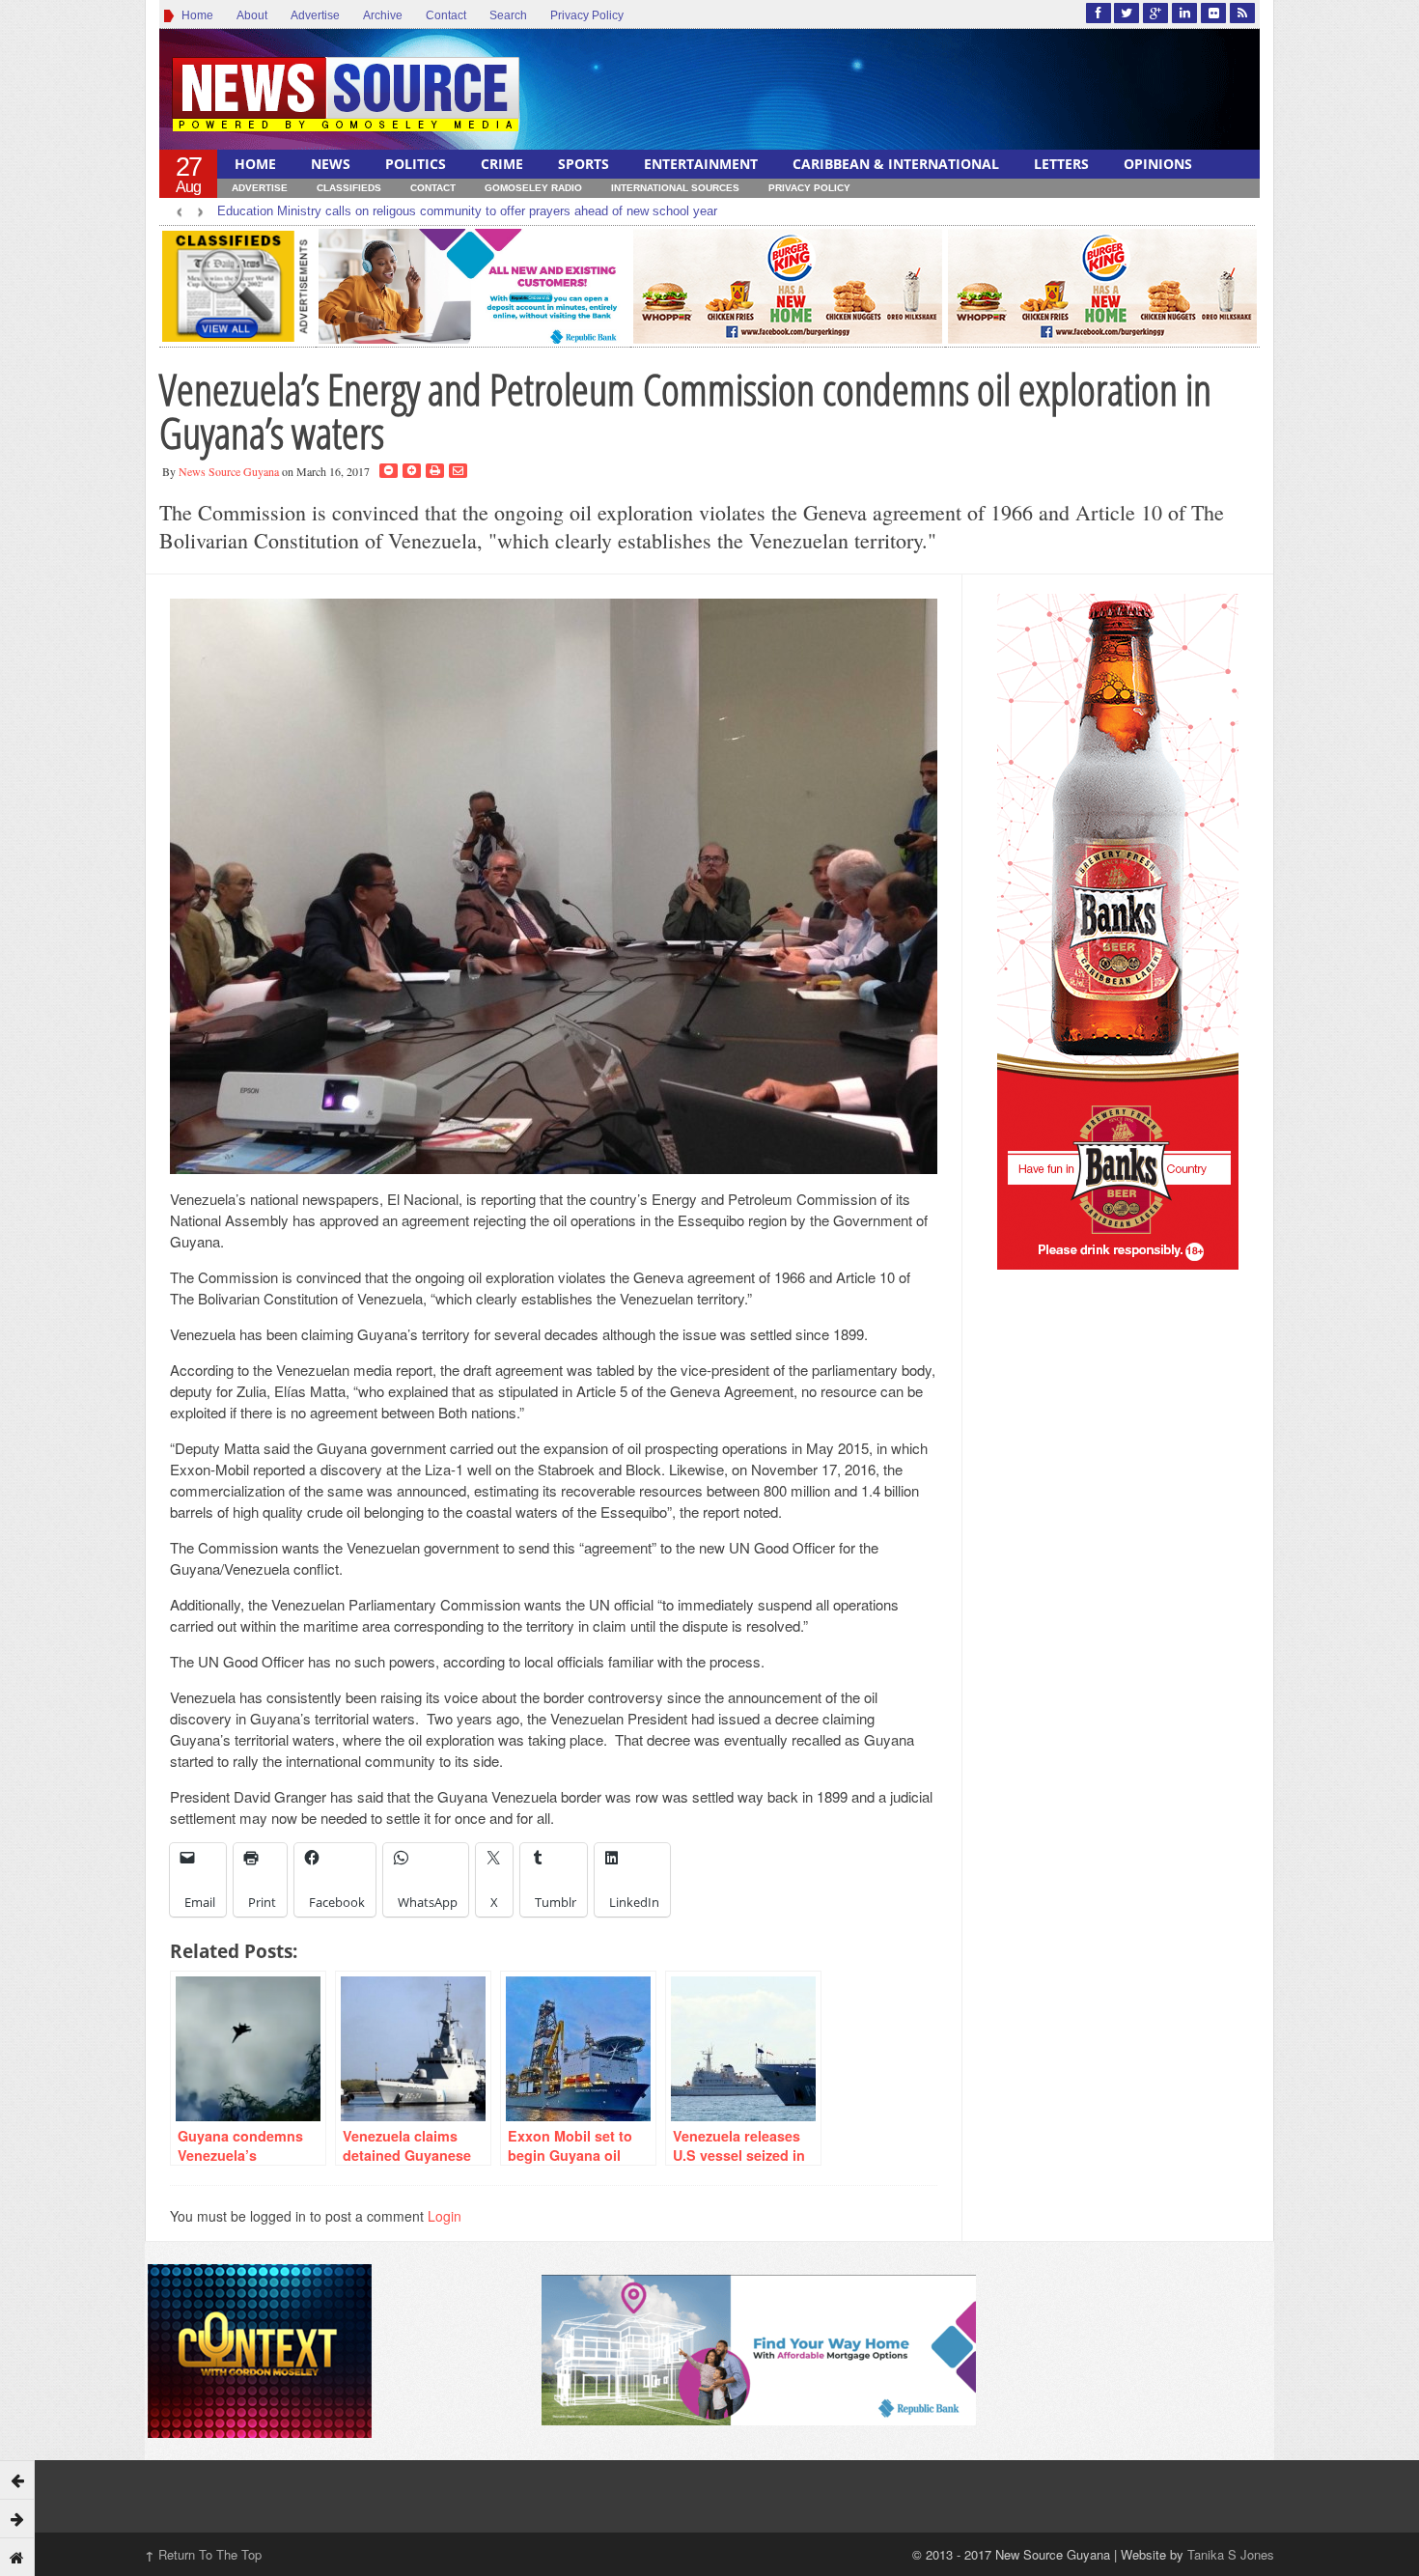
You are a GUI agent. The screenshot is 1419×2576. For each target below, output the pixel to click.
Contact (446, 15)
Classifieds (349, 188)
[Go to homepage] (17, 2557)
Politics (416, 164)
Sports (584, 164)
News (331, 164)
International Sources (675, 188)
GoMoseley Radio (533, 188)
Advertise (315, 15)
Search (508, 15)
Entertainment (701, 164)
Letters (1061, 164)
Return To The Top (203, 2554)
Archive (383, 15)
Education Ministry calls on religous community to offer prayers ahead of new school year (467, 211)
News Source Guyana (229, 471)
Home (195, 15)
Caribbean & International (896, 164)
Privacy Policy (587, 15)
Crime (502, 164)
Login (445, 2216)
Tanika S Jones (1231, 2554)
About (252, 15)
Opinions (1158, 164)
